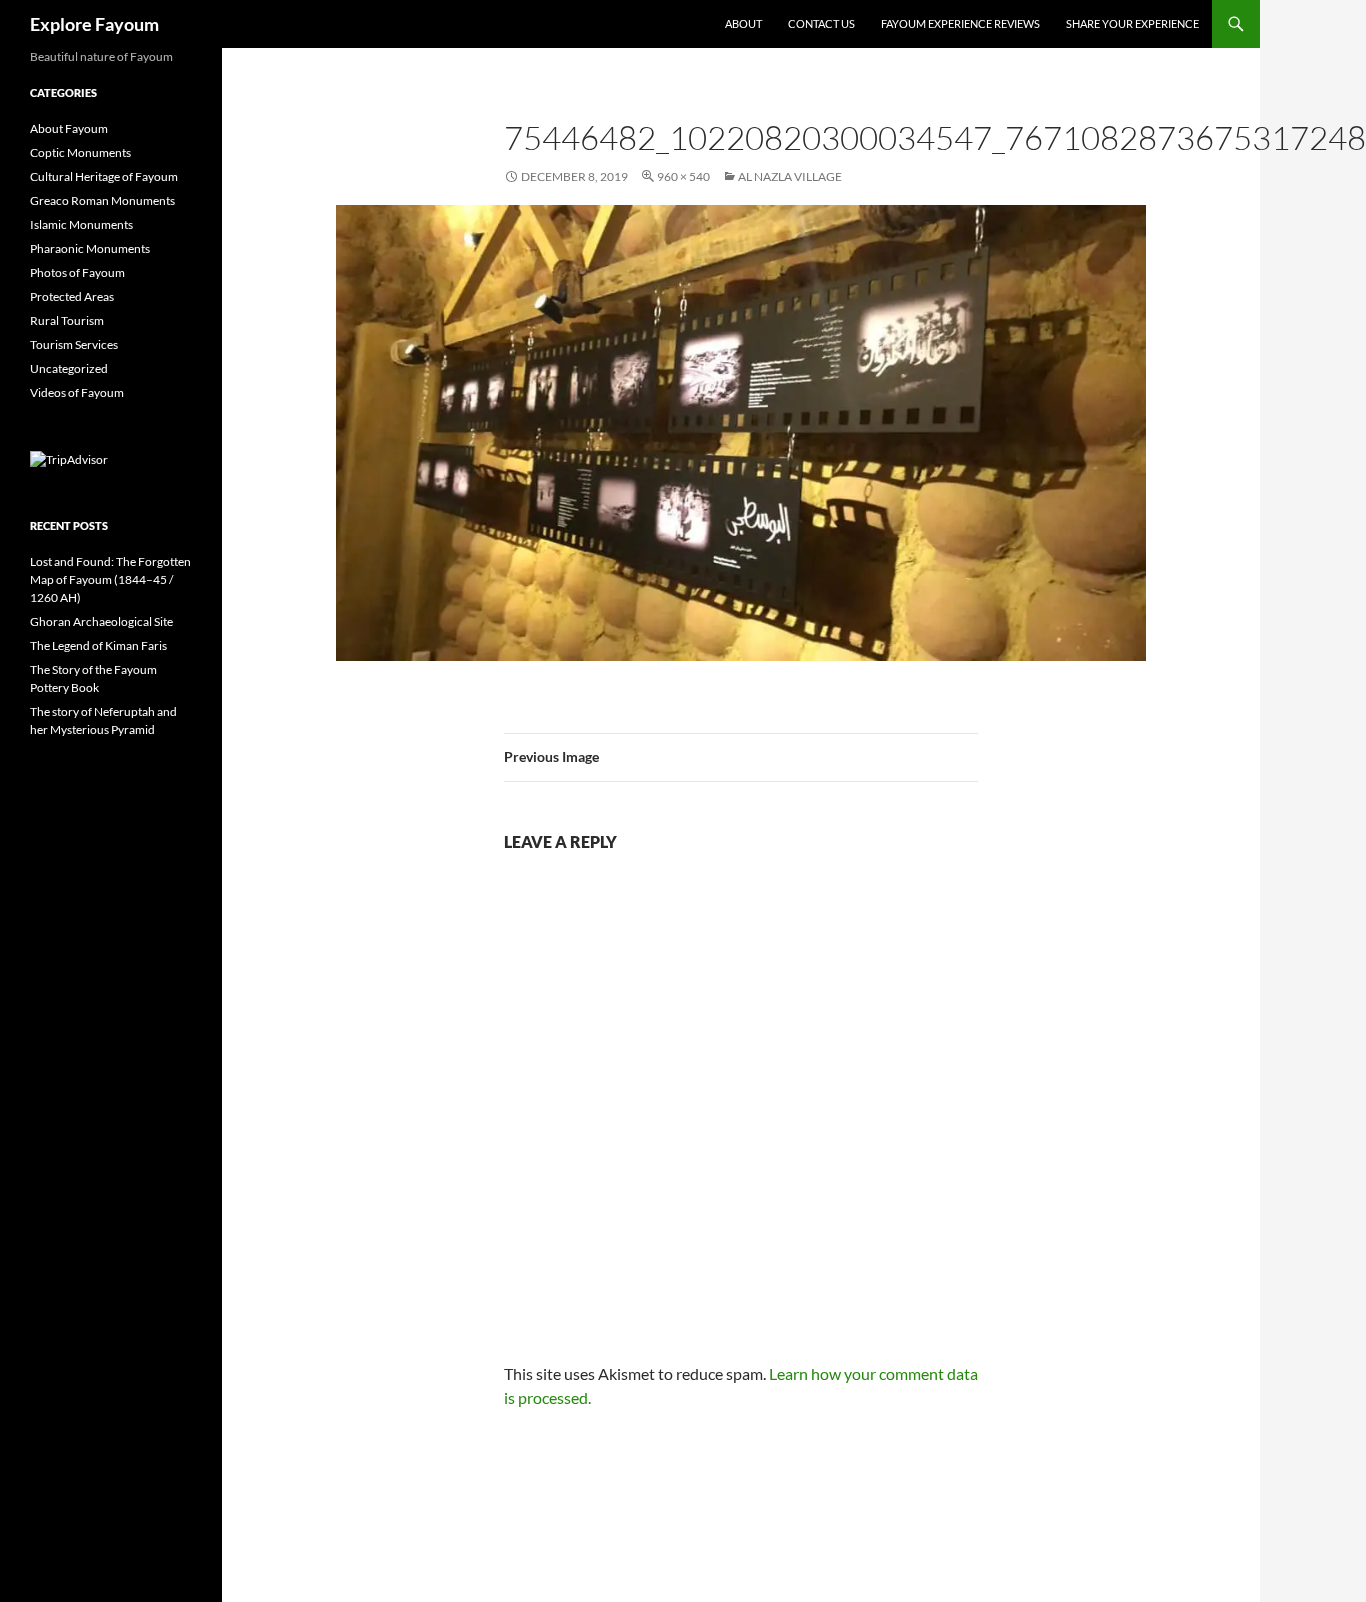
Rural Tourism (67, 320)
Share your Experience (1132, 23)
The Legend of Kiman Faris (98, 645)
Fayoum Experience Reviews (960, 23)
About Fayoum (69, 128)
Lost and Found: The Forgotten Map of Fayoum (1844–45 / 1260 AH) (110, 579)
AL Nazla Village (790, 176)
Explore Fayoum (94, 24)
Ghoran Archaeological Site (101, 621)
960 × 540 (683, 176)
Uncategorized (69, 368)
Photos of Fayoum (77, 272)
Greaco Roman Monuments (102, 200)
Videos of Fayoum (77, 392)
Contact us (821, 23)
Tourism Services (74, 344)
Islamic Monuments (81, 224)
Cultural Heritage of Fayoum (104, 176)
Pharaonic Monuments (90, 248)
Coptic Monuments (80, 152)
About (743, 23)
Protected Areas (72, 296)
